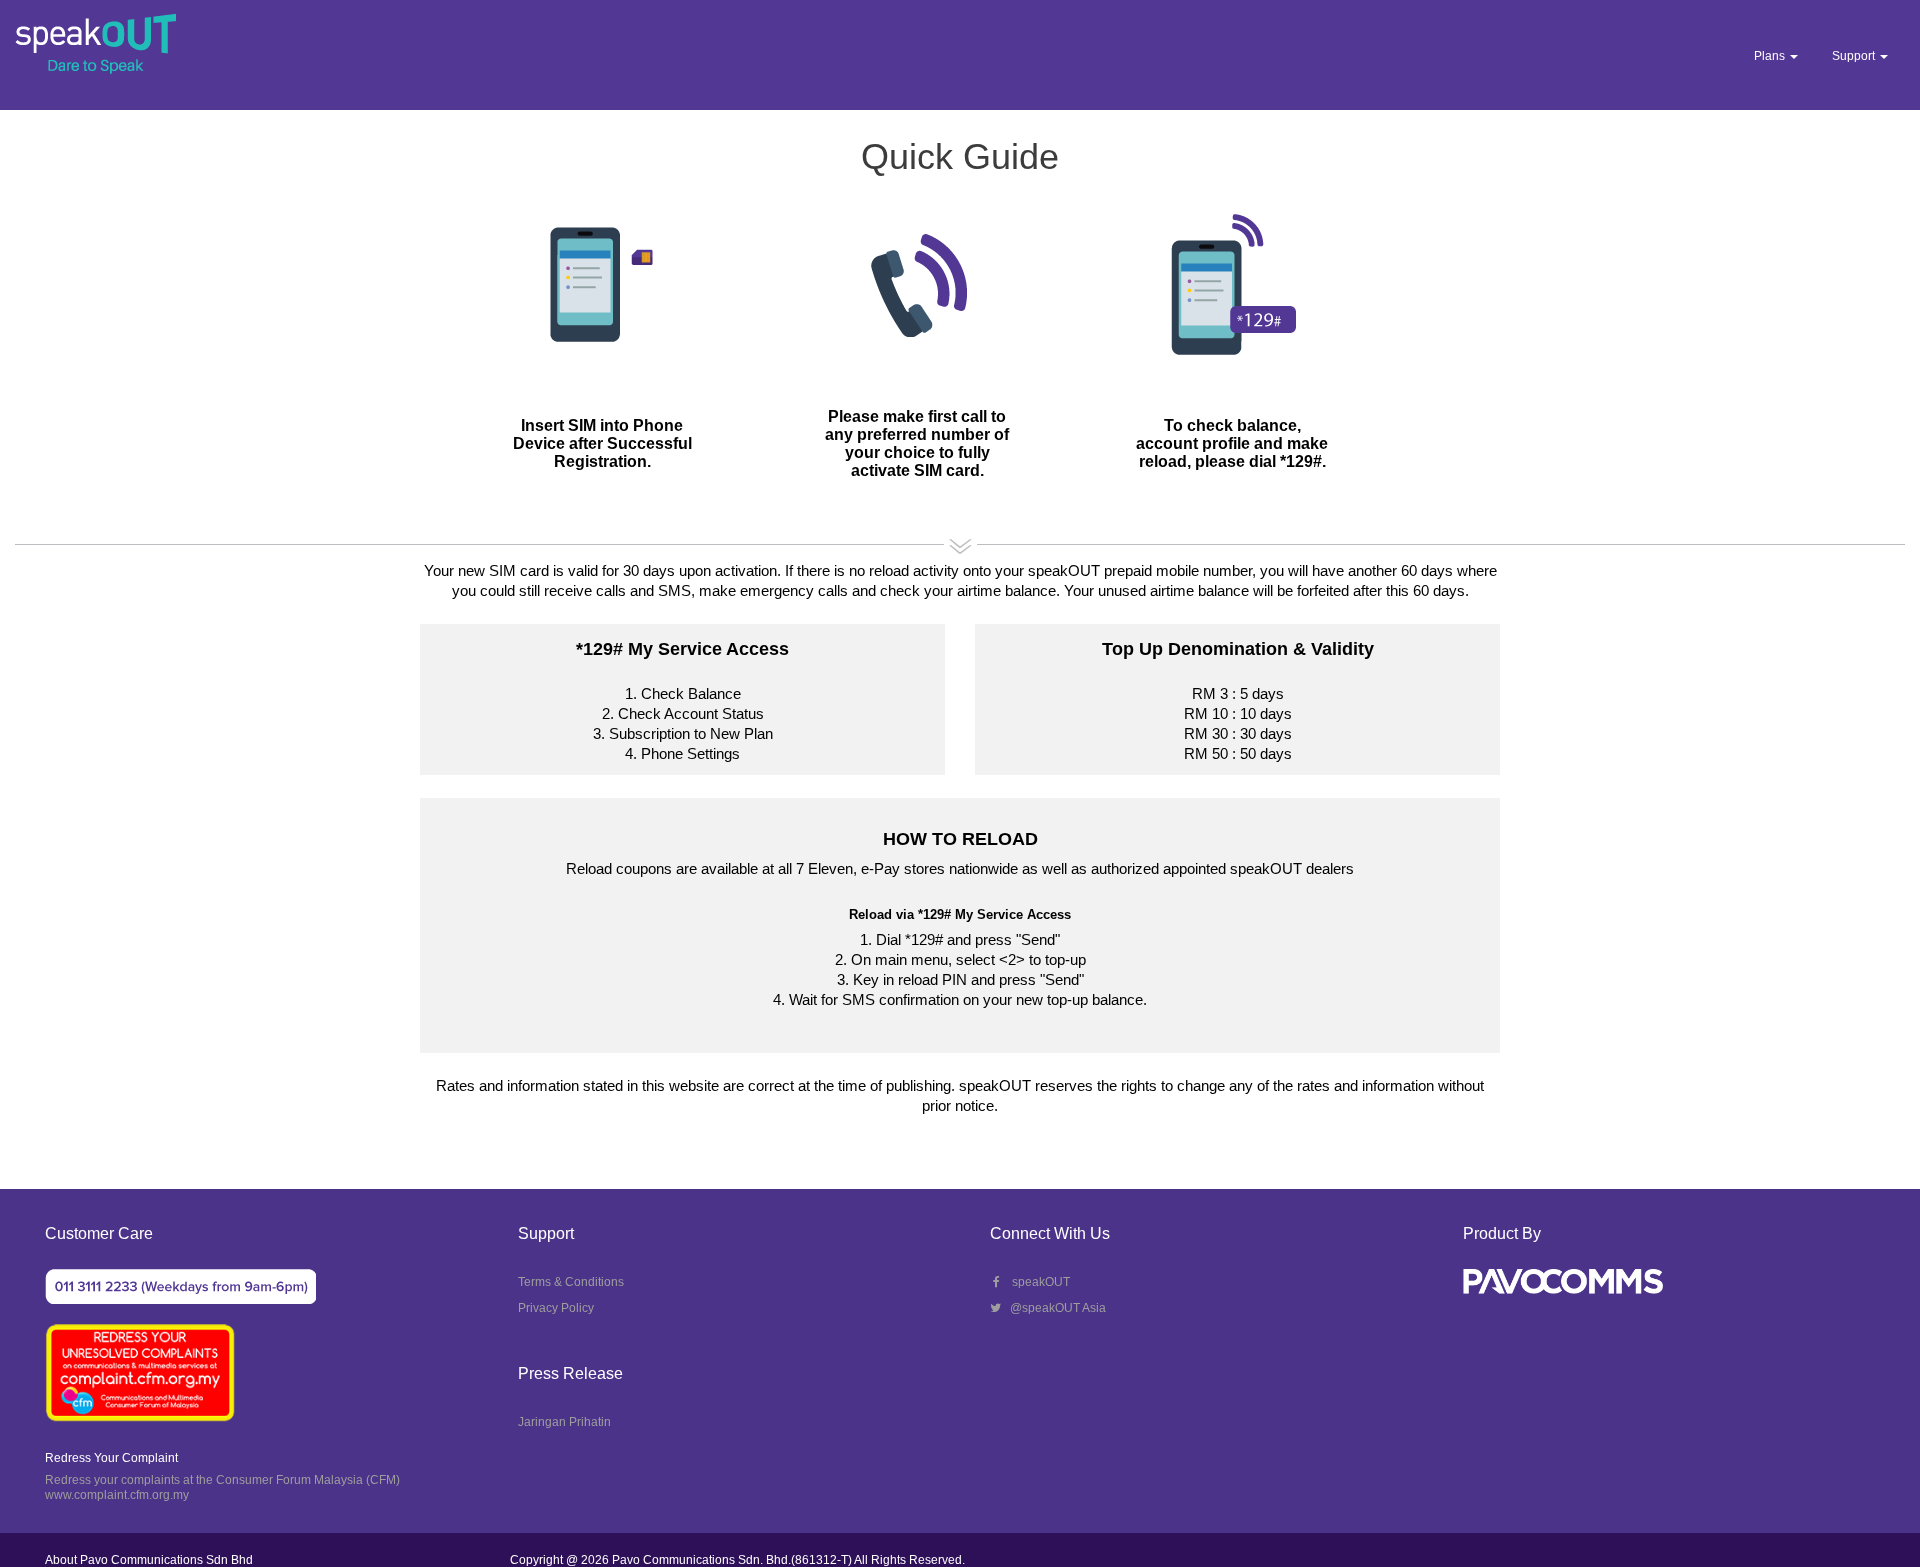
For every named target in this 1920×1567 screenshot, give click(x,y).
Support (1855, 56)
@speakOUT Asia (1053, 1308)
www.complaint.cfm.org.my (117, 1495)
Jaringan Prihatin (564, 1422)
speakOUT (1036, 1282)
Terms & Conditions (571, 1282)
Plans (1771, 56)
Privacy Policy (556, 1308)
